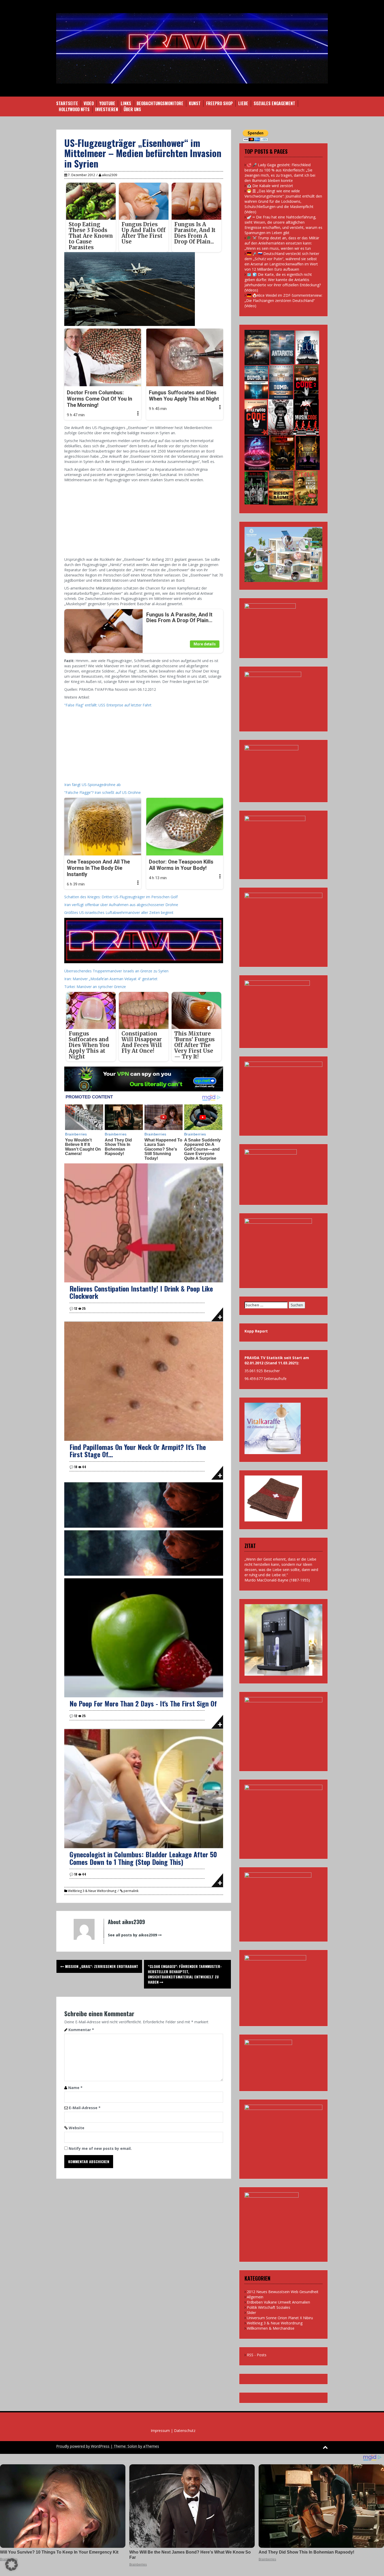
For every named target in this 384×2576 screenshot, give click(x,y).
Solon (132, 2446)
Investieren (107, 109)
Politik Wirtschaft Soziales (269, 2307)
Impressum (160, 2431)
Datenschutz (185, 2431)
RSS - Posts (257, 2355)
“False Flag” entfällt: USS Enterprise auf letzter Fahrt (108, 705)
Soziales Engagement (274, 103)
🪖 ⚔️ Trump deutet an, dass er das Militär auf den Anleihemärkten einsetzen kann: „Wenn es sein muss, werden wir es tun (282, 243)
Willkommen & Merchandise (271, 2328)
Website (77, 2128)
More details (205, 644)
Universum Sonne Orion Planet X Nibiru (280, 2318)
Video (89, 103)
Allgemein (255, 2297)
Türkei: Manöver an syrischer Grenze (95, 987)
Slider (251, 2313)
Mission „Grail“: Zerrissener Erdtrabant (101, 1966)
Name (75, 2088)
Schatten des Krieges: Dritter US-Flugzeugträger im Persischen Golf (121, 897)
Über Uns (132, 109)
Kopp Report (256, 1331)
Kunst (195, 103)
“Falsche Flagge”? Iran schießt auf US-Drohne (103, 792)
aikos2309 (109, 175)
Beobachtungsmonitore (160, 103)
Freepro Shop (219, 103)
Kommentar (81, 2030)
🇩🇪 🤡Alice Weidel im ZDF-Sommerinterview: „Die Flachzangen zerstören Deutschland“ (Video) (283, 301)
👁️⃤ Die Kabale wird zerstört (270, 186)
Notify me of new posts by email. (100, 2148)
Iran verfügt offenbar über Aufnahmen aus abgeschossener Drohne (121, 905)
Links (126, 103)
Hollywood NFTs (74, 109)
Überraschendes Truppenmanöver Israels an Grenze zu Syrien (116, 971)
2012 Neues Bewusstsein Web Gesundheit (283, 2292)
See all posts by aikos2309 (132, 1935)
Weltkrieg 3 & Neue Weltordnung (92, 1891)
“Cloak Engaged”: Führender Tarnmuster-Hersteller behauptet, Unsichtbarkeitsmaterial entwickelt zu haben (185, 1974)
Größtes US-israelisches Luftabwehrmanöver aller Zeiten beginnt (119, 912)
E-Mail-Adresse (85, 2108)
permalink (131, 1891)
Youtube (107, 103)
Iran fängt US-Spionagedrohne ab (92, 785)
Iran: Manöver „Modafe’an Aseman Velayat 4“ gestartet (111, 979)
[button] (11, 2565)
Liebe (243, 103)
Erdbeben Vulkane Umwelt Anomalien (278, 2302)
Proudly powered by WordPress (83, 2446)
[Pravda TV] (192, 48)
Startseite (67, 103)
